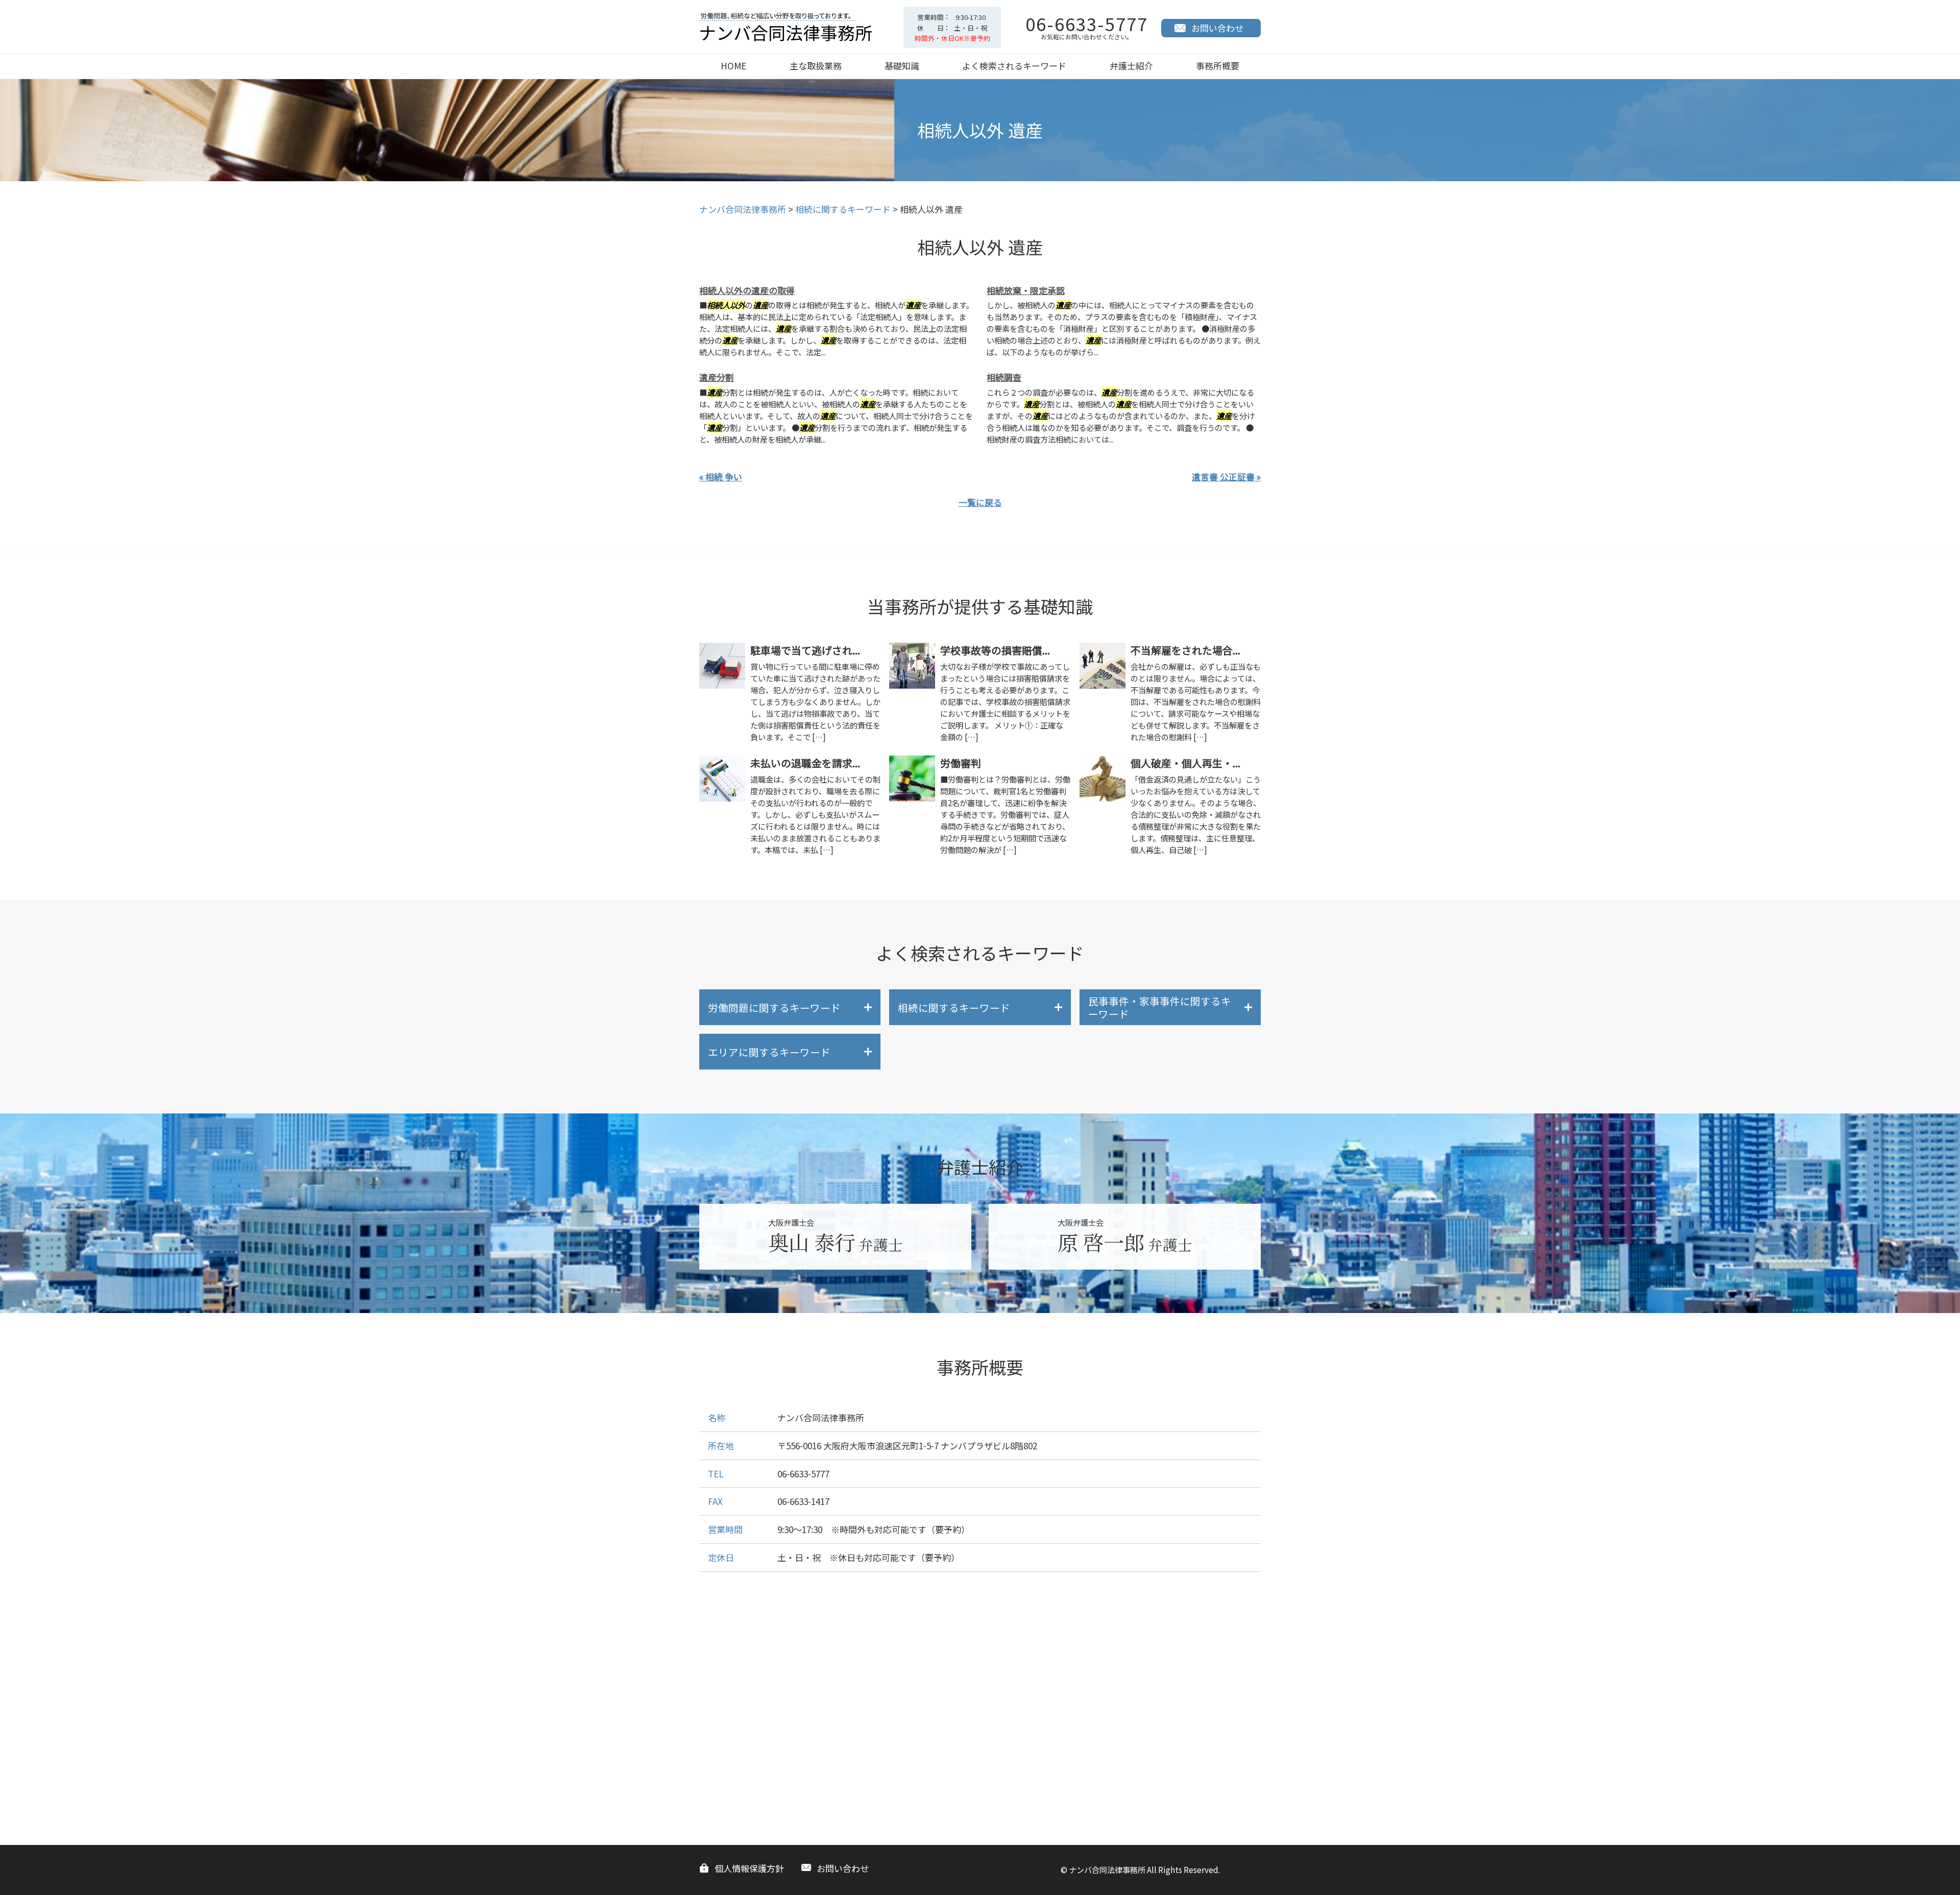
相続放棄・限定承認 (1026, 290)
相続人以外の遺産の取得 (747, 290)
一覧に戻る (980, 502)
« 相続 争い (721, 477)
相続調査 (1004, 377)
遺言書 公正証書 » (1226, 477)
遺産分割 (717, 377)
